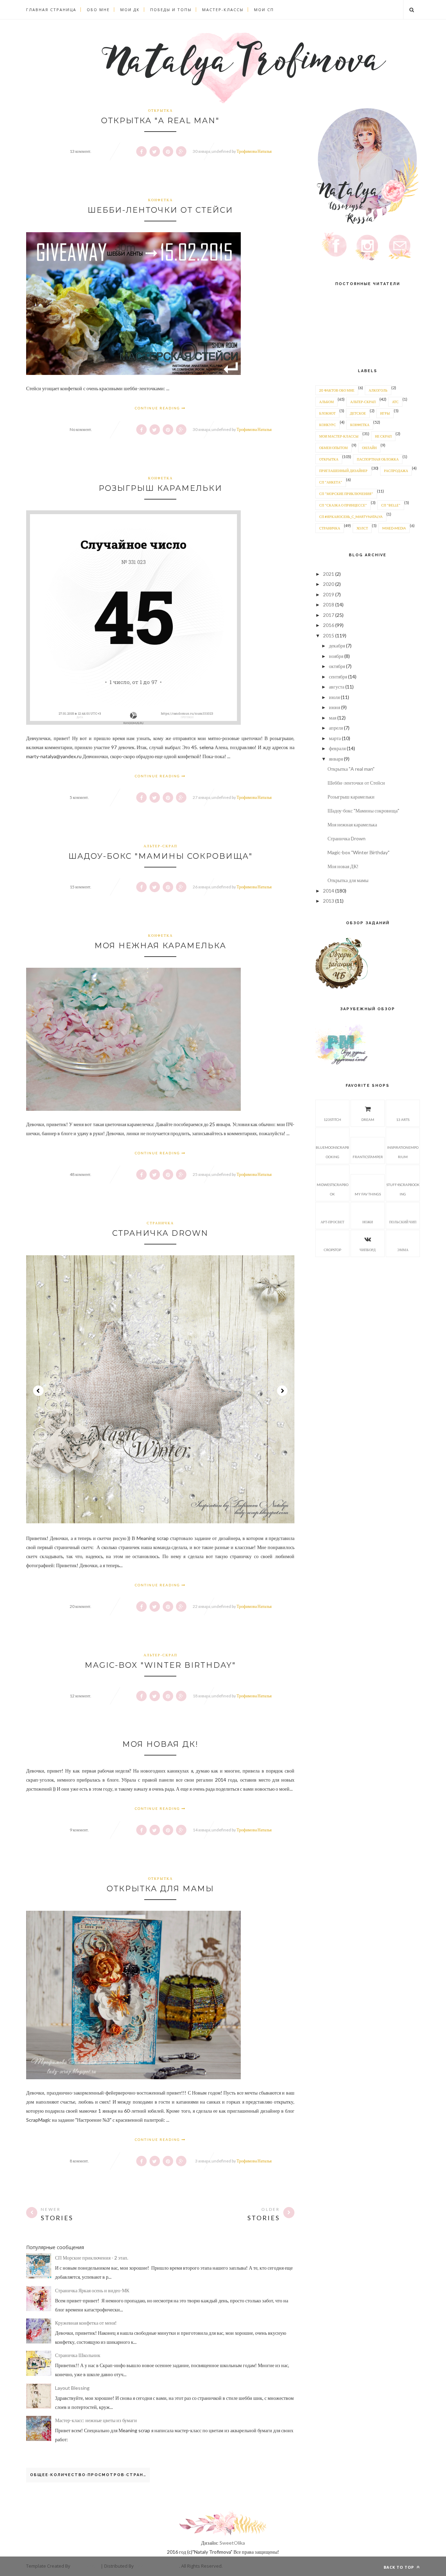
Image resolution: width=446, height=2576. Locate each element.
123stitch (332, 1120)
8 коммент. (79, 2161)
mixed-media (394, 528)
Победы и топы (171, 10)
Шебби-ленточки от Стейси (160, 210)
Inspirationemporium (403, 1152)
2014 (329, 891)
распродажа (396, 471)
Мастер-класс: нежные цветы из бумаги (96, 2420)
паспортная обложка (378, 459)
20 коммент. (80, 1606)
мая (333, 718)
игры (385, 413)
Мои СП (264, 10)
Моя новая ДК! (160, 1744)
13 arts (403, 1120)
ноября (336, 656)
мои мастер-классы (339, 436)
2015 (329, 635)
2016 (329, 625)
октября (337, 666)
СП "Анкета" (331, 482)
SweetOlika (232, 2543)
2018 (329, 604)
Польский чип (403, 1222)
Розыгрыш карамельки (160, 488)
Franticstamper (368, 1157)
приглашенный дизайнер (343, 471)
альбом (326, 402)
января (336, 759)
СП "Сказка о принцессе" (343, 505)
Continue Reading (158, 408)
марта (335, 738)
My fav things (368, 1194)
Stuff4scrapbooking (403, 1189)
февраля (337, 748)
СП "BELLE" (391, 505)
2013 (329, 901)
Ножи (368, 1222)
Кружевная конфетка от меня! (86, 2323)
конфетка (160, 200)
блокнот (327, 413)
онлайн (369, 448)
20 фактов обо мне (337, 390)
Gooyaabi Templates (157, 2566)
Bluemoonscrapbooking (332, 1152)
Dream (368, 1120)
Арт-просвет (332, 1222)
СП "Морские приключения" (346, 494)
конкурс (328, 425)
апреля (336, 728)
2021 (329, 574)
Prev (38, 1391)
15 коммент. (80, 887)
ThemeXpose (86, 2566)
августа (337, 687)
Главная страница (51, 10)
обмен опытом (333, 448)
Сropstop (332, 1250)
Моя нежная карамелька (160, 946)
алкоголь (378, 390)
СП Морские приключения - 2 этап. (92, 2258)
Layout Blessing (72, 2388)
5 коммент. (79, 797)
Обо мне (98, 10)
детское (358, 413)
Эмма (403, 1250)
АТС (395, 402)
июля (334, 697)
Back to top (399, 2567)
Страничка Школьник (78, 2355)
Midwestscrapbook (333, 1189)
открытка (160, 110)
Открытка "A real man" (160, 121)
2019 (329, 594)
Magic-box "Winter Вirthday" (160, 1665)
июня (334, 707)
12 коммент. (80, 1696)
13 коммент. (80, 151)
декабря (337, 646)
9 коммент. (79, 1830)
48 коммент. (80, 1174)
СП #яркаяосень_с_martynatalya (351, 517)
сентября (338, 677)
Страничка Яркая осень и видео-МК (92, 2290)
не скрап (383, 436)
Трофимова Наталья (254, 151)
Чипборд (368, 1250)
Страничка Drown (160, 1233)
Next (282, 1391)
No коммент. (81, 429)
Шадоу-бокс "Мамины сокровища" (160, 856)
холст (362, 528)
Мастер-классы (223, 10)
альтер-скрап (160, 846)
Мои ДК (130, 10)
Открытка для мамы (160, 1889)
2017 (329, 615)
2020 (329, 584)
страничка (160, 1223)
